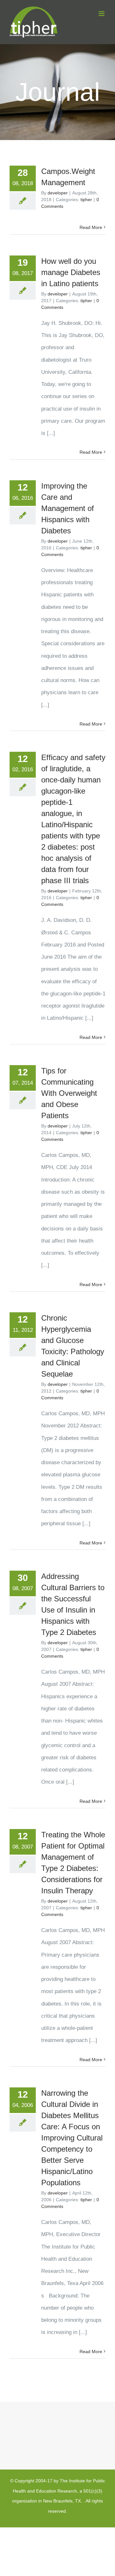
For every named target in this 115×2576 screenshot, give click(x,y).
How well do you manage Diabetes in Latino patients (71, 272)
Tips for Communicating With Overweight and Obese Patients (69, 1093)
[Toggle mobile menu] (102, 14)
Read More (91, 227)
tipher (86, 200)
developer (58, 193)
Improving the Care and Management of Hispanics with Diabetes (68, 508)
